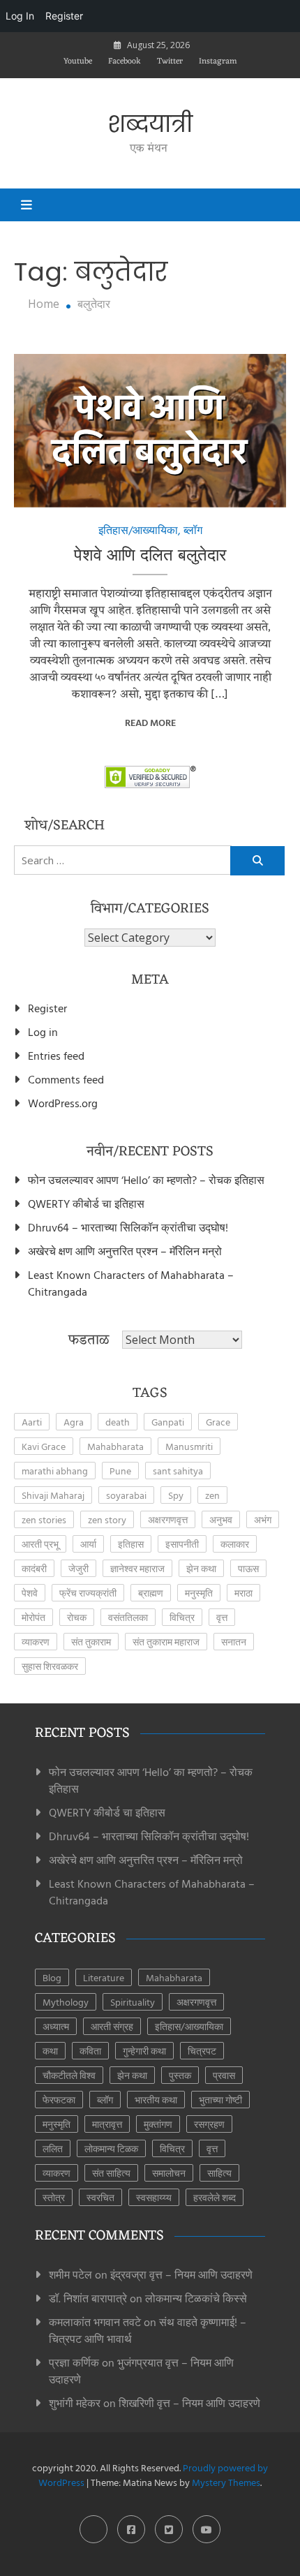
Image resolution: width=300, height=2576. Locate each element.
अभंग (263, 1519)
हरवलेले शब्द (215, 2197)
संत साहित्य (111, 2173)
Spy (176, 1495)
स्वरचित (100, 2197)
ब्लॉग (193, 530)
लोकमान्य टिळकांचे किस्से (196, 2298)
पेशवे (30, 1593)
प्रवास (224, 2075)
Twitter (170, 61)
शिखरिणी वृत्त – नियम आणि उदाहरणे (189, 2403)
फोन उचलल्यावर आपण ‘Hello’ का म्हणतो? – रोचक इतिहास (146, 1180)
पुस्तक (180, 2075)
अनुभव (221, 1519)
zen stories (44, 1519)
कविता (90, 2051)
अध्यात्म (56, 2026)
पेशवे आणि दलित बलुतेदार (150, 555)
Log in (43, 1032)
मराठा (243, 1593)
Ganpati (168, 1422)
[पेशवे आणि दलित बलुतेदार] (150, 430)
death (118, 1422)
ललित (53, 2148)
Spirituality (133, 2002)
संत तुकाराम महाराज (166, 1642)
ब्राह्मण (151, 1593)
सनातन (234, 1642)
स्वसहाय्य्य (154, 2197)
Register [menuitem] (64, 16)
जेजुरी (78, 1568)
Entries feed (56, 1056)
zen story (107, 1519)
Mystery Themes (226, 2482)
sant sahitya (178, 1471)
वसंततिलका (128, 1617)
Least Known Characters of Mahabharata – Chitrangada (131, 1283)
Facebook (125, 61)
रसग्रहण (209, 2124)
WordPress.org (63, 1103)
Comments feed (66, 1079)
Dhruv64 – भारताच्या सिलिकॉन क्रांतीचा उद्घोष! (128, 1227)
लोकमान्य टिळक (111, 2148)
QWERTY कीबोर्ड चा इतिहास (86, 1204)
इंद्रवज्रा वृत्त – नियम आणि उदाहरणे (181, 2274)
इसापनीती (182, 1544)
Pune (120, 1471)
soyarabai (126, 1495)
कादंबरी (34, 1568)
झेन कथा (201, 1568)
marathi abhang (55, 1471)
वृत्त (222, 1617)
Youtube (78, 61)
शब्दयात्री (150, 124)
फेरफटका (59, 2100)
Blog (52, 1977)
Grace (218, 1422)
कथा (50, 2051)
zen (212, 1495)
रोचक (77, 1617)
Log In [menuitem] (20, 16)
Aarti (32, 1422)
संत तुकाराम (91, 1642)
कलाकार (235, 1544)
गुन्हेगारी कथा (144, 2051)
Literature (104, 1977)
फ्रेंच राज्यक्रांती (88, 1593)
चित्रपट (202, 2051)
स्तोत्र (54, 2197)
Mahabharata (115, 1446)
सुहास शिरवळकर (50, 1666)
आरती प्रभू (40, 1544)
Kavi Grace (44, 1446)
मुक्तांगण (158, 2124)
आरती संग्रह (112, 2026)
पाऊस (248, 1568)
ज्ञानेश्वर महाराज (137, 1568)
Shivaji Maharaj (53, 1495)
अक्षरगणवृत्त (168, 1519)
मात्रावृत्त (107, 2124)
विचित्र (182, 1617)
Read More (150, 722)
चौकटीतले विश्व (69, 2075)
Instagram (218, 61)
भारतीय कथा (156, 2100)
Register (47, 1008)
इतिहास (131, 1544)
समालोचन (169, 2173)
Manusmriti (189, 1446)
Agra (74, 1422)
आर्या (88, 1544)
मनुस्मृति (199, 1593)
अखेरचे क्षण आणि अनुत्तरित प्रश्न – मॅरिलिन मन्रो (125, 1251)
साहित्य (219, 2173)
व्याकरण (36, 1642)
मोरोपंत (33, 1617)
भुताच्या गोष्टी (220, 2100)
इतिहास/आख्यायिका (138, 530)
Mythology (66, 2002)
